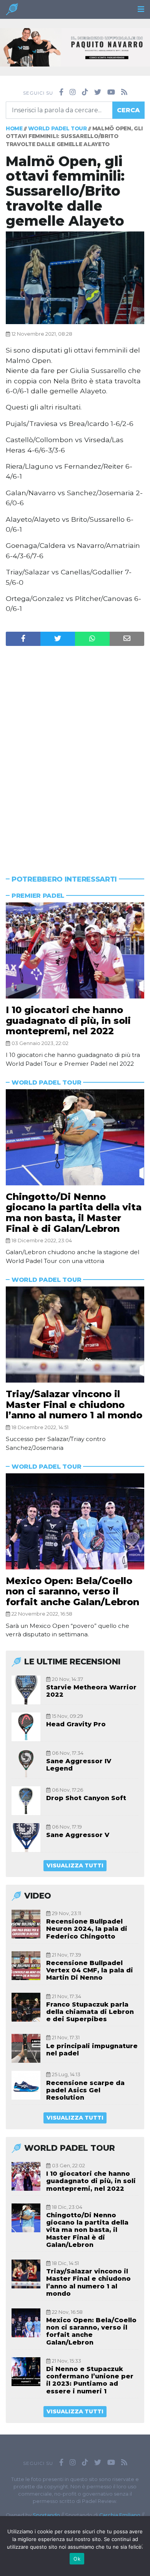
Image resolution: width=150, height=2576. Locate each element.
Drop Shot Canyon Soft (86, 1798)
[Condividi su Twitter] (58, 639)
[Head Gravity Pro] (26, 1727)
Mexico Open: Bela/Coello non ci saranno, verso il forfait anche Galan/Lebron (72, 1591)
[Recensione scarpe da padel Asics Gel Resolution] (26, 2085)
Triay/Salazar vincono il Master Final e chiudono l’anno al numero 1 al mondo (74, 1404)
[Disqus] (75, 746)
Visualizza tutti (75, 1865)
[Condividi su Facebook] (23, 639)
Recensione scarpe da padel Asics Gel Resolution (85, 2090)
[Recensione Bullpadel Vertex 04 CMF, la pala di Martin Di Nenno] (26, 1966)
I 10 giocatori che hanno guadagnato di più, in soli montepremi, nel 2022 (68, 1020)
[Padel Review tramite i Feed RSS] (124, 92)
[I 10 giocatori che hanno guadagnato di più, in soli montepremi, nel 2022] (75, 950)
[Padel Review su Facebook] (61, 92)
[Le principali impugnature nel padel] (26, 2048)
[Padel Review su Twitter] (98, 92)
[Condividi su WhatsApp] (92, 639)
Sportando (46, 2515)
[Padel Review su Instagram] (73, 92)
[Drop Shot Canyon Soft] (26, 1801)
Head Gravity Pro (76, 1724)
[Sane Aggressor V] (26, 1838)
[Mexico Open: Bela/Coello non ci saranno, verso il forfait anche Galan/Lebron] (75, 1521)
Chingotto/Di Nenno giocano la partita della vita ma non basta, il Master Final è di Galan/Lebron (74, 1213)
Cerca (128, 110)
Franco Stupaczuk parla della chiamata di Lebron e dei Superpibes (90, 2012)
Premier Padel (38, 896)
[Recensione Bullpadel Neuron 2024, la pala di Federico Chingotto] (26, 1924)
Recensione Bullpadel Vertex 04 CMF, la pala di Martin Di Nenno (90, 1970)
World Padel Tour (57, 128)
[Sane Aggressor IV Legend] (26, 1764)
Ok (77, 2559)
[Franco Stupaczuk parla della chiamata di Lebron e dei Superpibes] (26, 2007)
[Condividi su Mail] (127, 639)
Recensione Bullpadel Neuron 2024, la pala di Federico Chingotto (87, 1929)
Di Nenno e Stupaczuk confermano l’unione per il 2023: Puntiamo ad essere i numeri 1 (90, 2380)
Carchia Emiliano (120, 2515)
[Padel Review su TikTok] (85, 92)
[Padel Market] (75, 47)
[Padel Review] (12, 11)
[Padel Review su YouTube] (111, 92)
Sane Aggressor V (78, 1835)
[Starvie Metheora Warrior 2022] (26, 1690)
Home (14, 128)
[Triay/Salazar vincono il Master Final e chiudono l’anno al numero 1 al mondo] (75, 1335)
